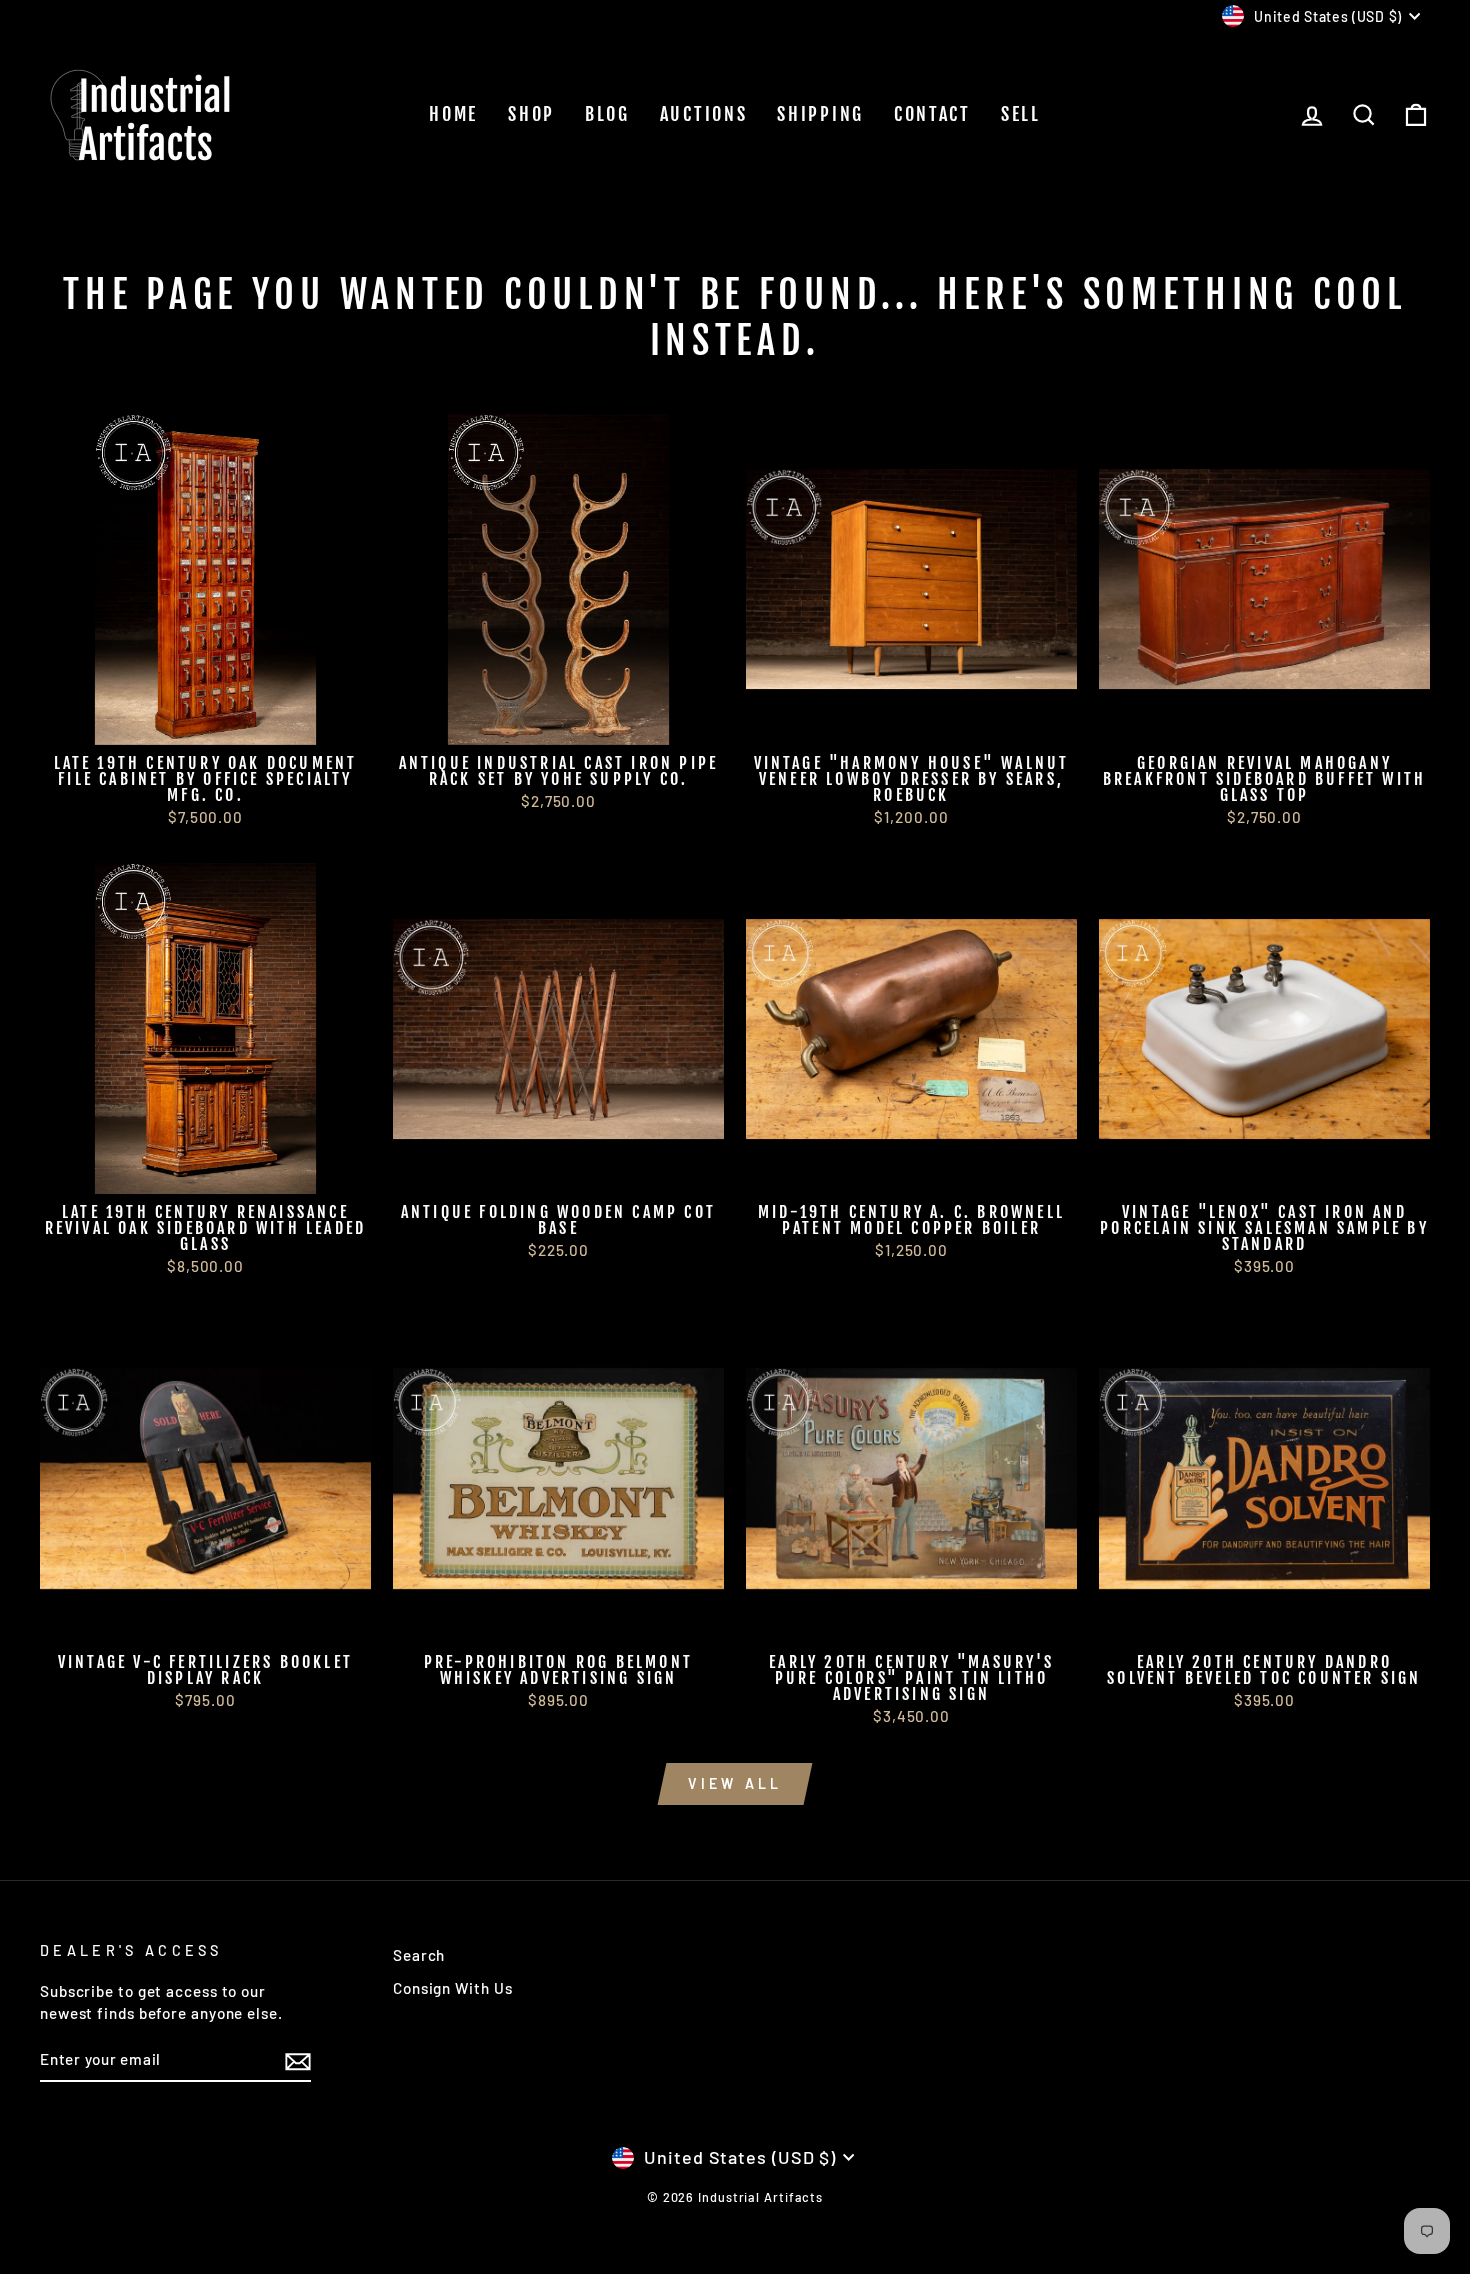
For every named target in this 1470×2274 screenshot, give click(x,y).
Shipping (820, 114)
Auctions (704, 114)
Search (419, 1955)
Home (453, 114)
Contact (932, 114)
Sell (1021, 114)
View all (735, 1783)
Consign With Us (453, 1988)
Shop (531, 114)
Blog (607, 114)
